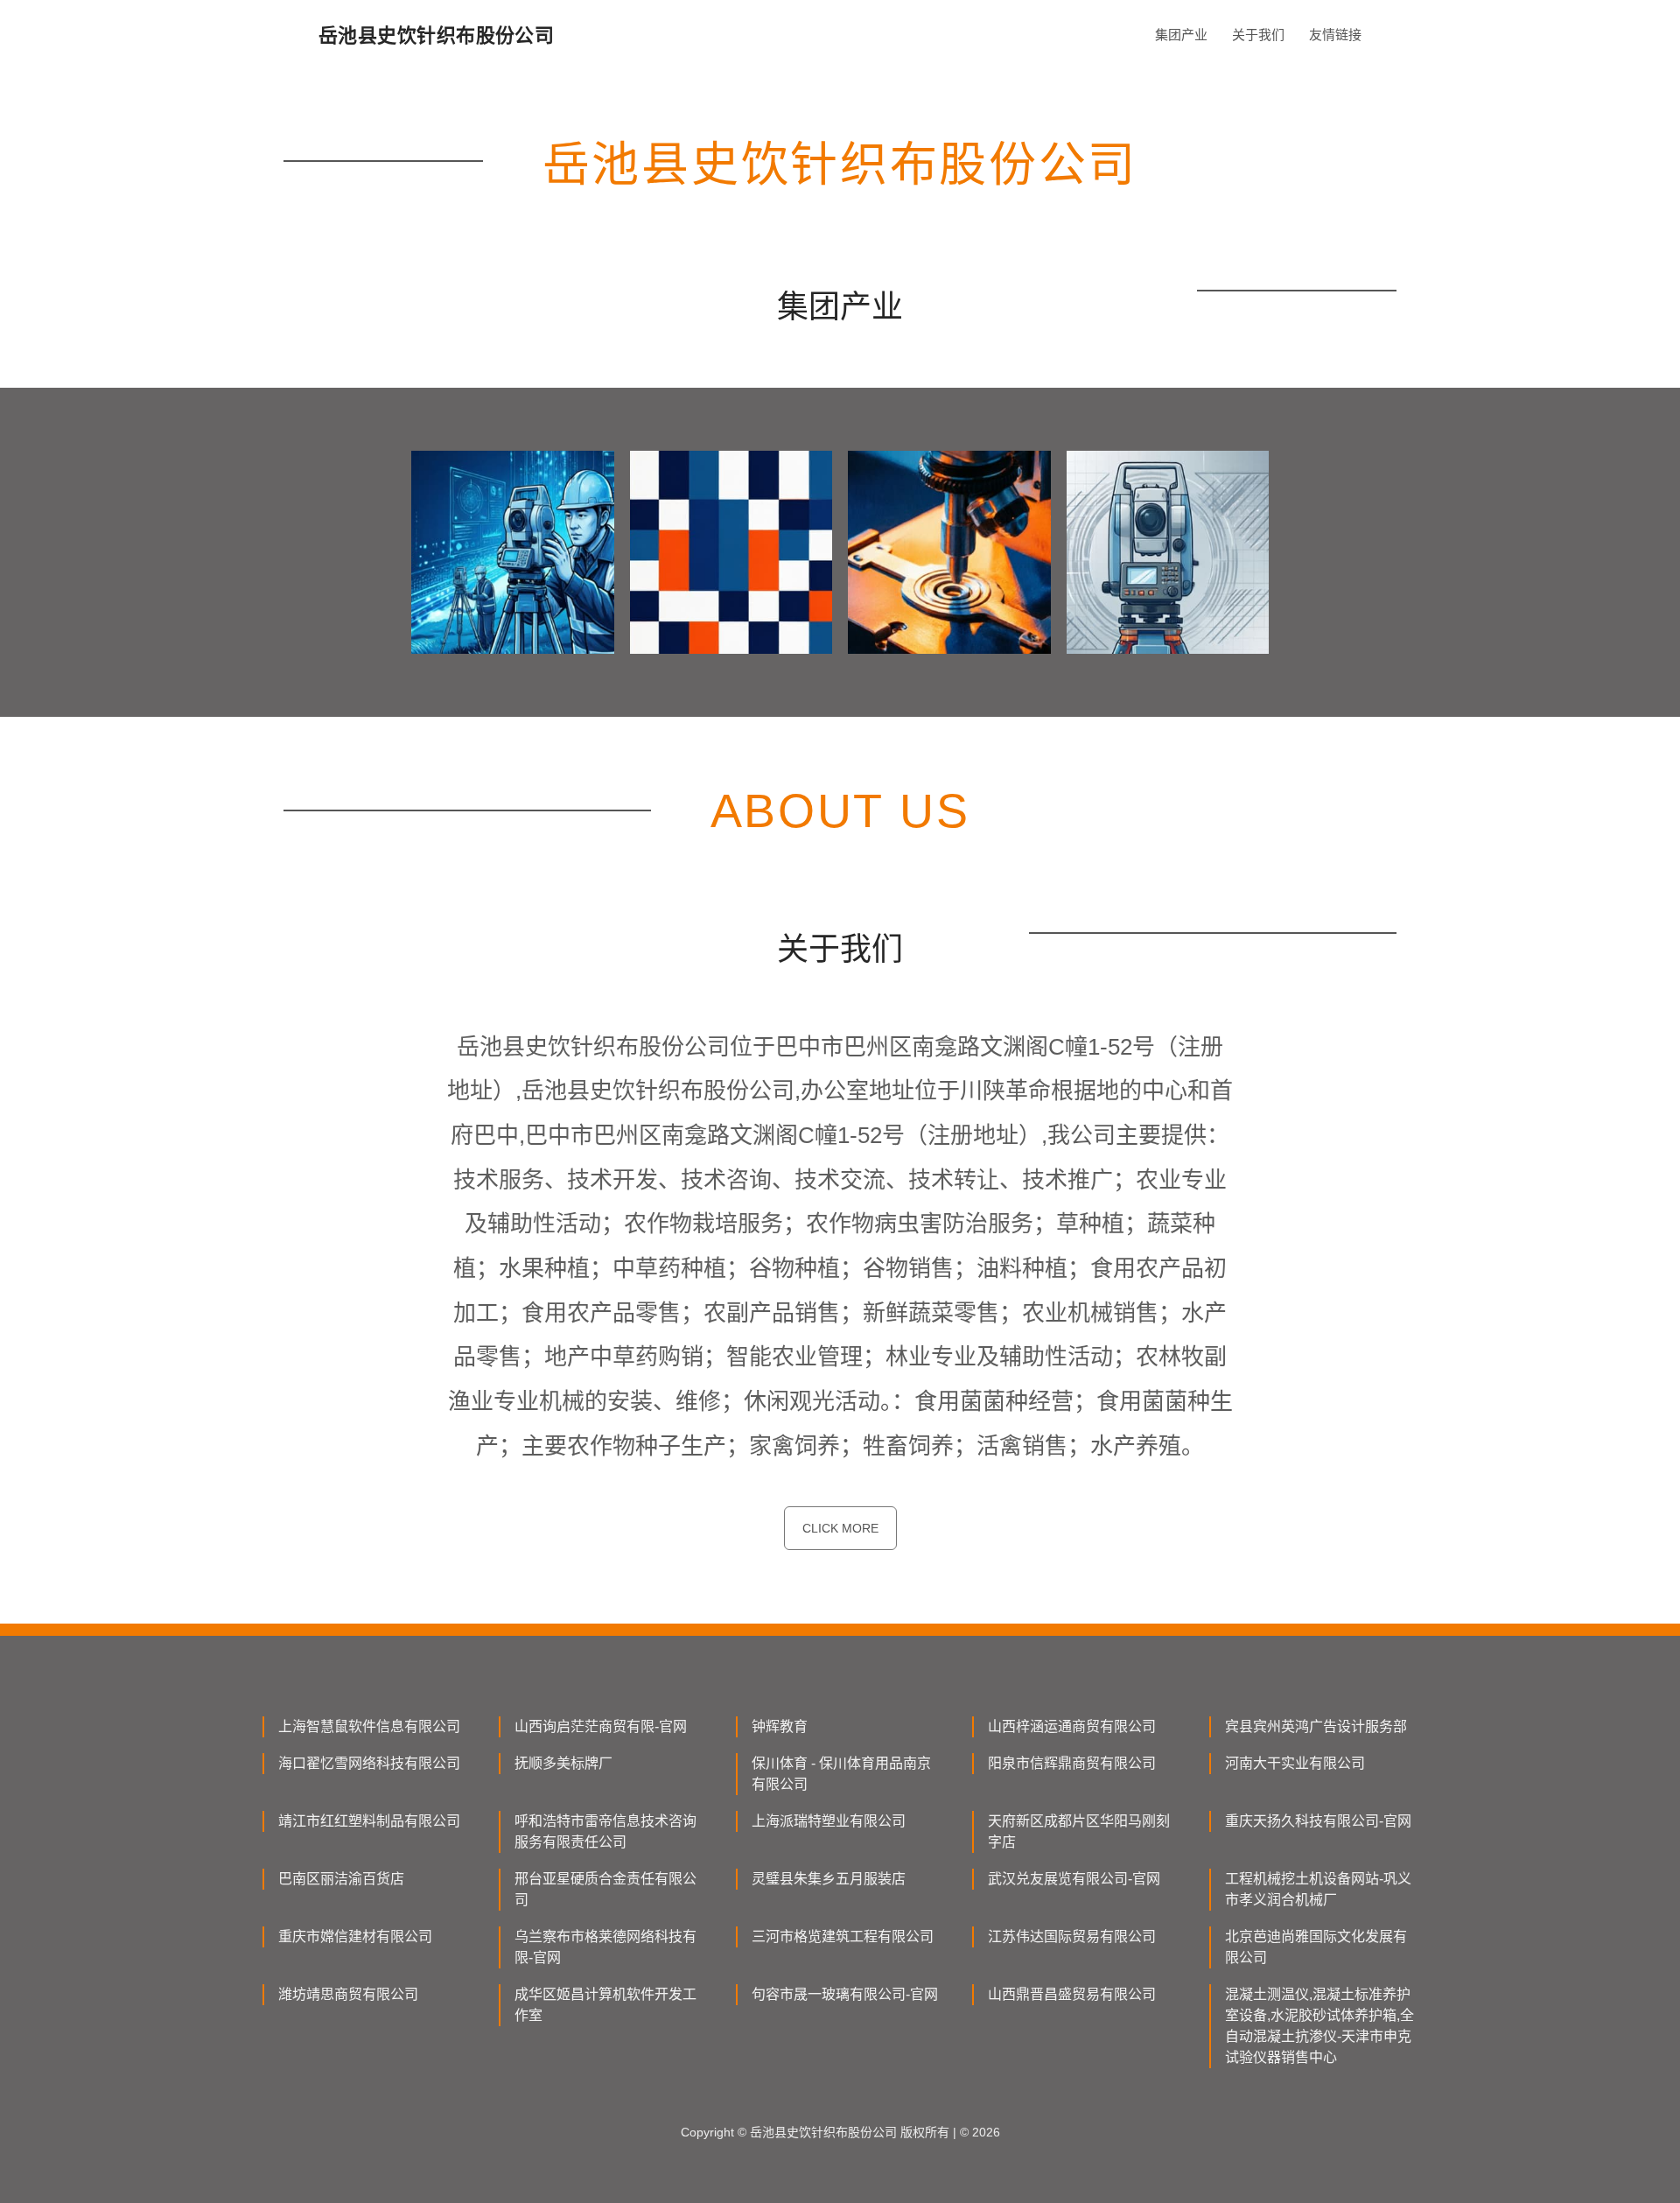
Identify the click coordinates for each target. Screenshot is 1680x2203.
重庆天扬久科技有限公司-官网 (1318, 1821)
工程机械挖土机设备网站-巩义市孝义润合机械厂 (1318, 1889)
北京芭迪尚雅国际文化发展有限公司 (1316, 1947)
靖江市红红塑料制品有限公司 (369, 1821)
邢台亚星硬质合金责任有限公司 (605, 1889)
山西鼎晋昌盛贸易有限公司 (1072, 1994)
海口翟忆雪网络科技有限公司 (369, 1763)
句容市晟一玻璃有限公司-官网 (845, 1994)
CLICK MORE (840, 1528)
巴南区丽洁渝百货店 (341, 1879)
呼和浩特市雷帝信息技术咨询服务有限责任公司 (605, 1831)
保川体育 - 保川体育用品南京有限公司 (841, 1774)
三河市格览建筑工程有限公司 (843, 1936)
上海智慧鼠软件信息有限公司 (369, 1726)
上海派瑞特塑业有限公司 (829, 1821)
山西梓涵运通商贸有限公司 (1072, 1726)
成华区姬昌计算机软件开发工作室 (605, 2005)
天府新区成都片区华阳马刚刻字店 (1079, 1831)
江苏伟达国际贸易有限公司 (1072, 1936)
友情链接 (1335, 35)
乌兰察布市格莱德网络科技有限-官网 (605, 1947)
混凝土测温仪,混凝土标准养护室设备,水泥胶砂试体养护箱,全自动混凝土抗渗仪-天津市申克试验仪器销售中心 (1319, 2026)
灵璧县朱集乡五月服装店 (829, 1879)
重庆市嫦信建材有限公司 (355, 1936)
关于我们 (1258, 35)
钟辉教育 (780, 1726)
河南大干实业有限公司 (1295, 1763)
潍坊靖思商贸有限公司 (348, 1994)
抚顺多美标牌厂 (563, 1763)
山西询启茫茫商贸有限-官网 (601, 1726)
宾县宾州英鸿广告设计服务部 (1316, 1726)
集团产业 (1181, 35)
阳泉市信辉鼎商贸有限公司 (1072, 1763)
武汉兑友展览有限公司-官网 (1074, 1879)
